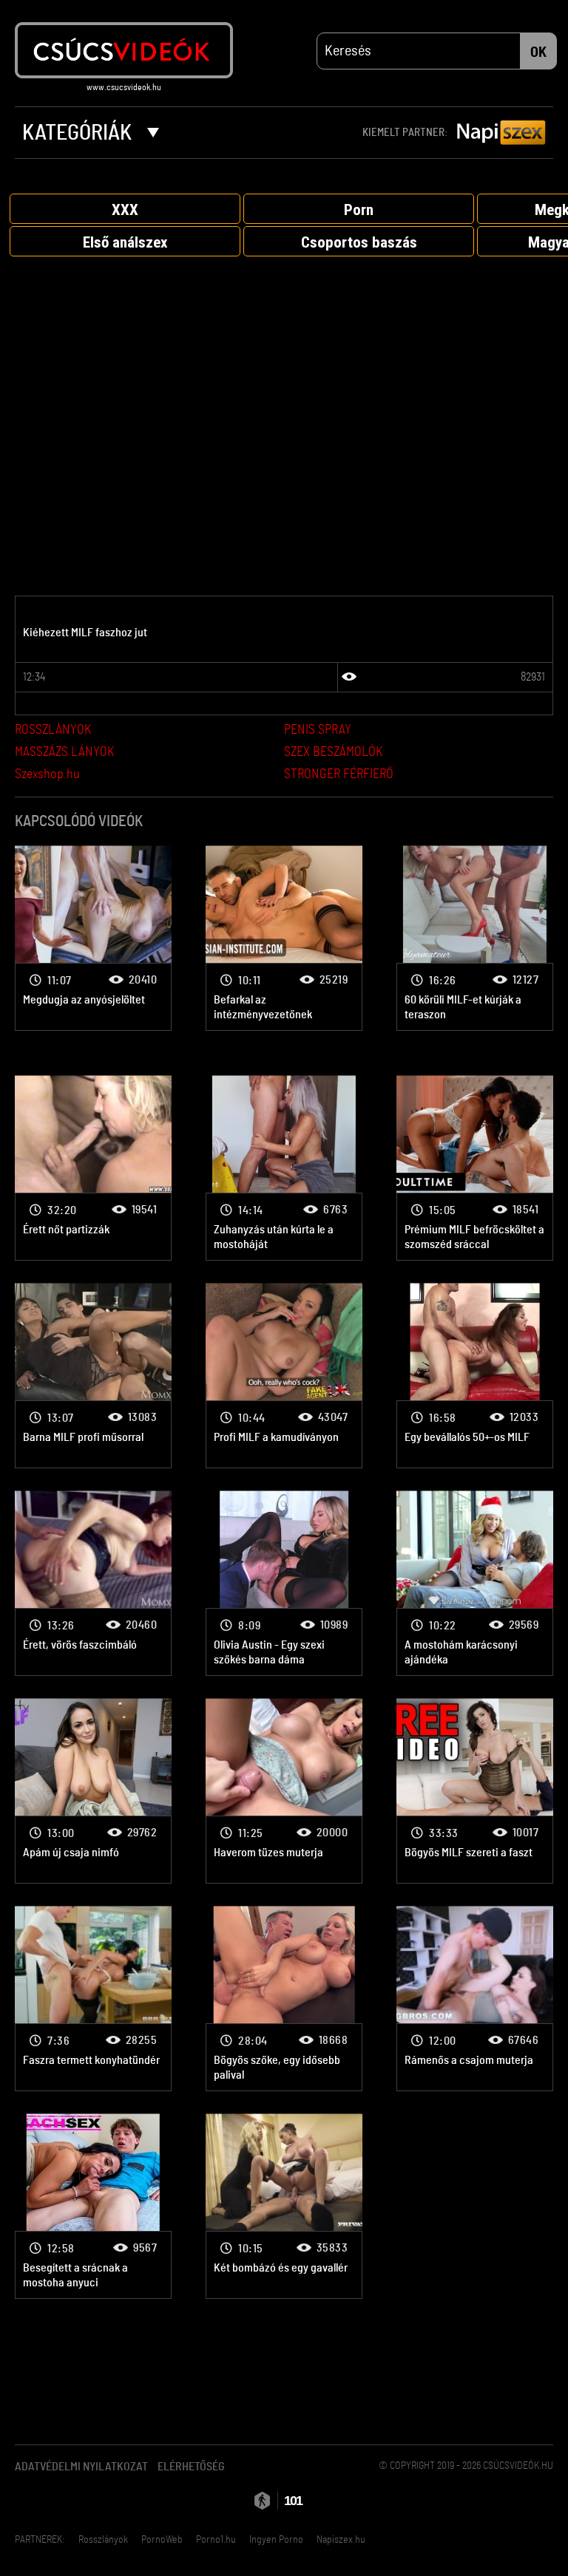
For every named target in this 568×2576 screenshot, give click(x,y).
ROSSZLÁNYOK (53, 730)
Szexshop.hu (47, 774)
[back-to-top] (538, 2532)
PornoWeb (162, 2540)
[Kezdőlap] (124, 50)
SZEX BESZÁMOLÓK (333, 752)
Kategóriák (79, 133)
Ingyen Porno (276, 2540)
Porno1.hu (216, 2540)
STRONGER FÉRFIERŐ (339, 774)
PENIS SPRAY (318, 730)
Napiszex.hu (341, 2540)
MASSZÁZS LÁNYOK (64, 752)
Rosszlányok (103, 2540)
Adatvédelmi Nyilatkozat (81, 2467)
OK (538, 52)
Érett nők (93, 938)
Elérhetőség (191, 2467)
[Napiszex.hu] (501, 133)
